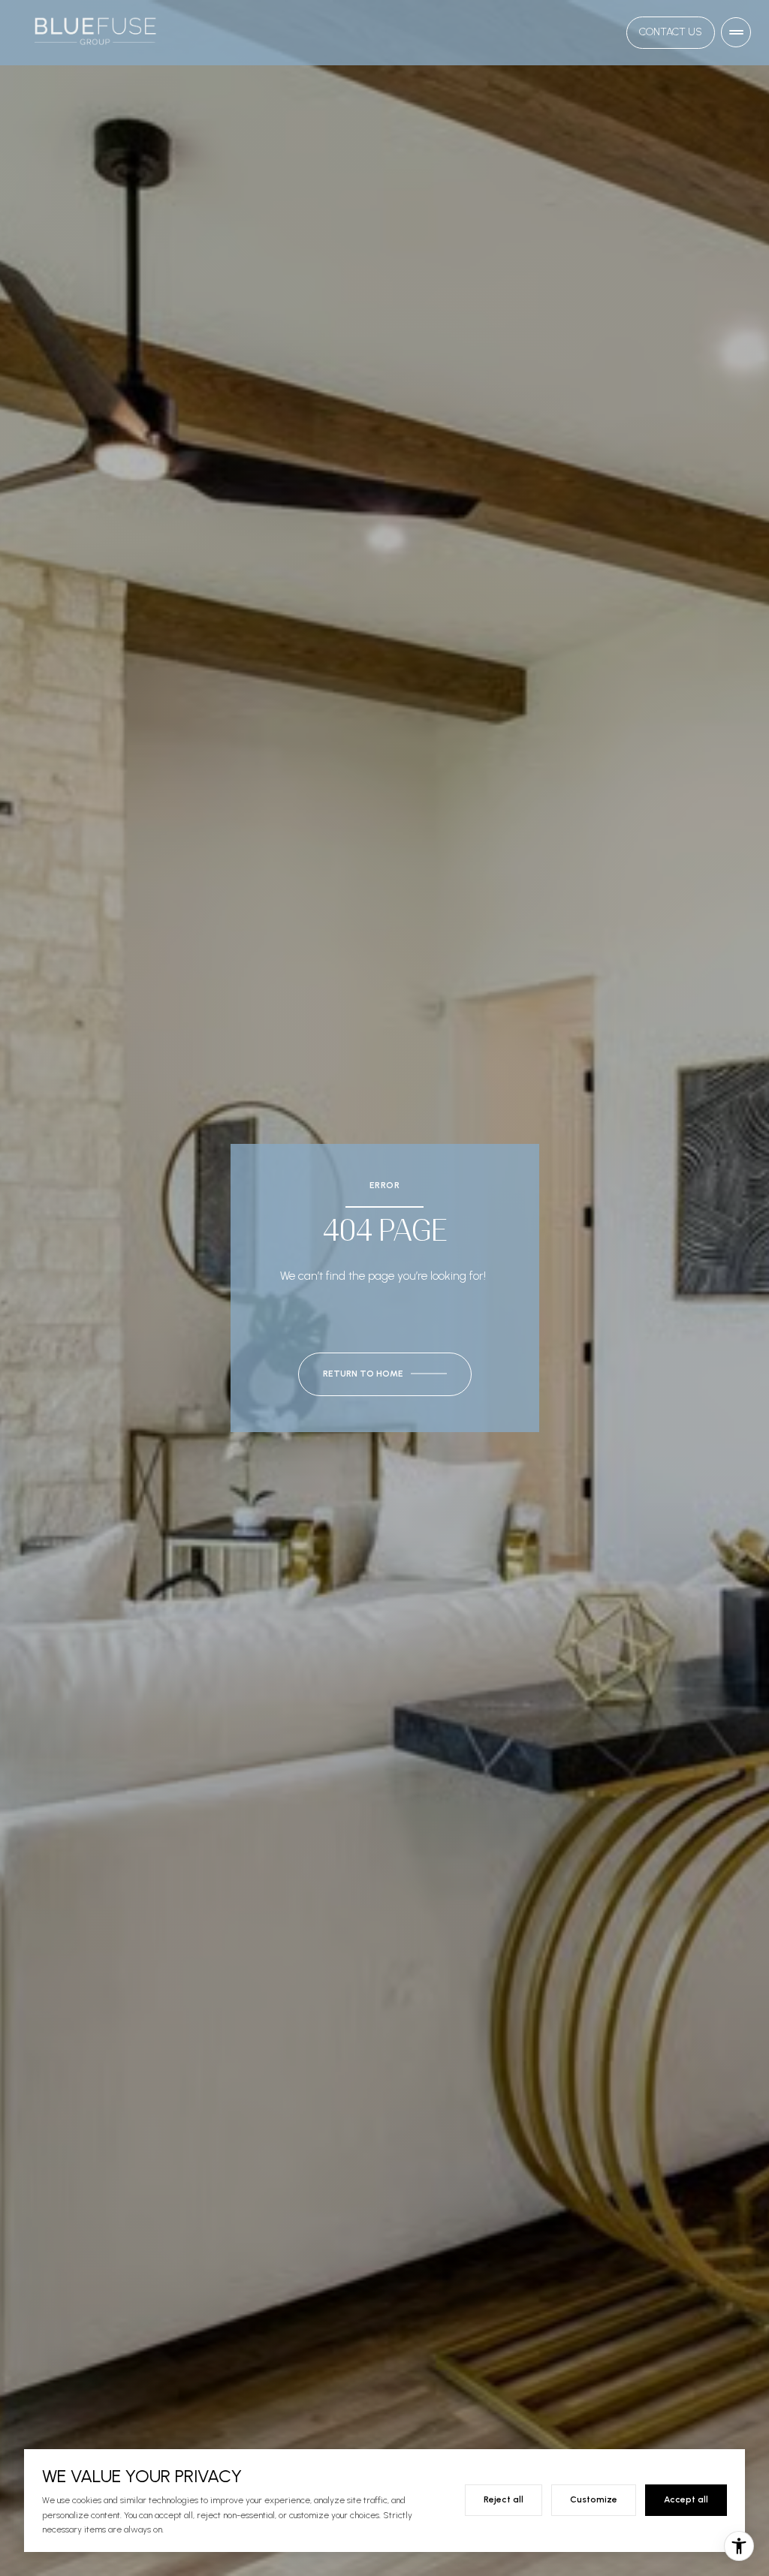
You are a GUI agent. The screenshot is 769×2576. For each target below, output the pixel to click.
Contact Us (671, 32)
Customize (594, 2499)
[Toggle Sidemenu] (736, 32)
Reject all (504, 2499)
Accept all (686, 2499)
